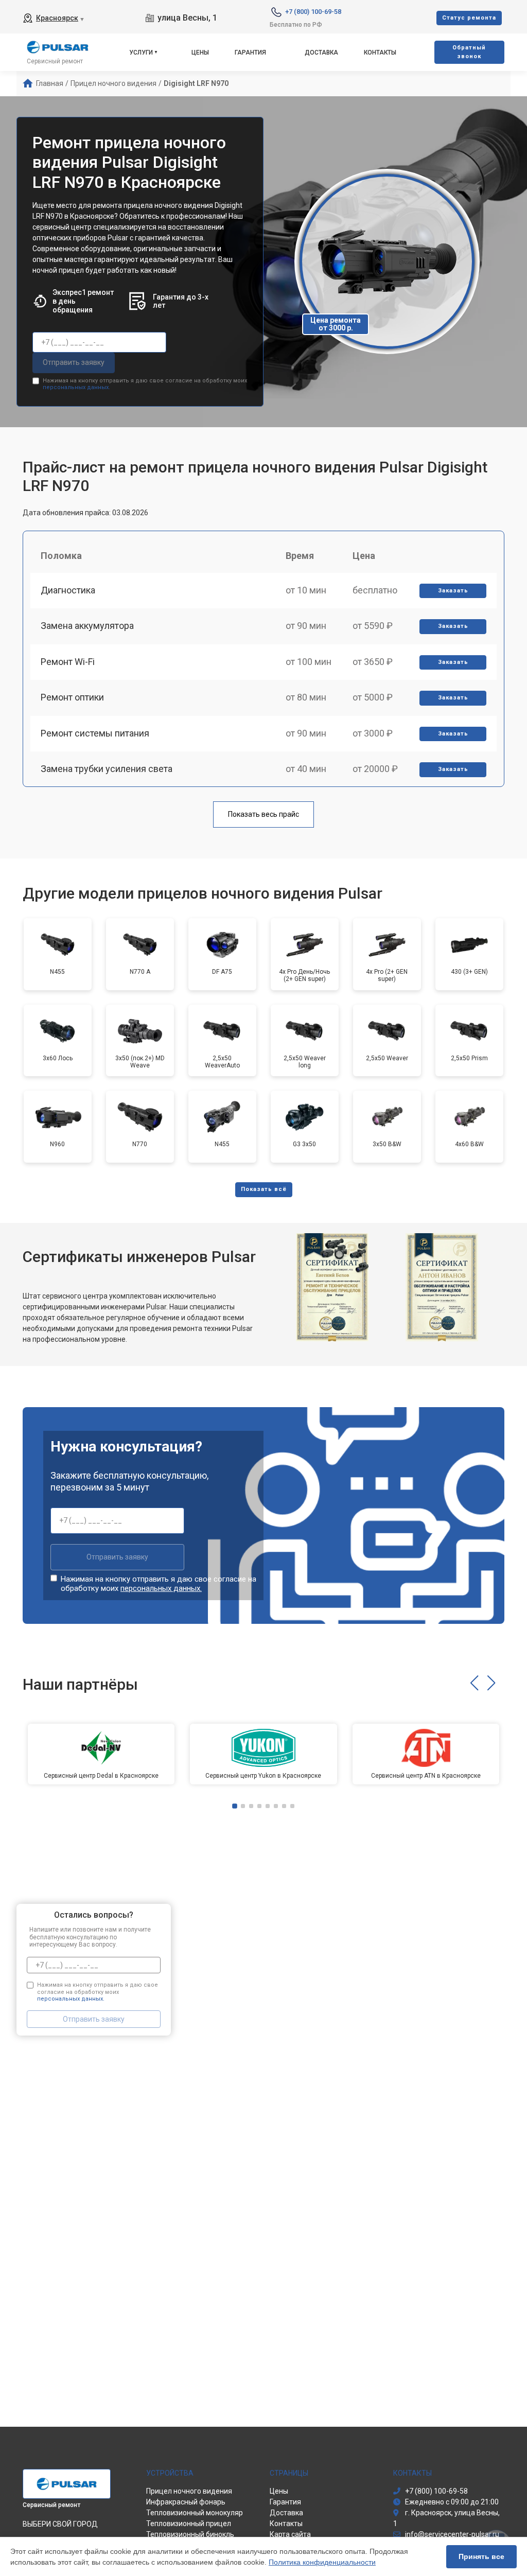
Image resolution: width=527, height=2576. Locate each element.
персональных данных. (76, 387)
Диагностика (68, 590)
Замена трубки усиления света (107, 769)
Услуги (141, 52)
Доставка (321, 52)
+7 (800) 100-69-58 (313, 12)
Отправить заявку (74, 362)
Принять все (481, 2556)
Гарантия (250, 52)
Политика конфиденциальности (322, 2562)
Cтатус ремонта (469, 18)
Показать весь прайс (263, 814)
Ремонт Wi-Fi (68, 662)
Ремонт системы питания (95, 733)
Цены (200, 52)
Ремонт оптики (72, 697)
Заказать (453, 591)
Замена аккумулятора (87, 626)
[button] (474, 1683)
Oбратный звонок (469, 52)
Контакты (380, 52)
